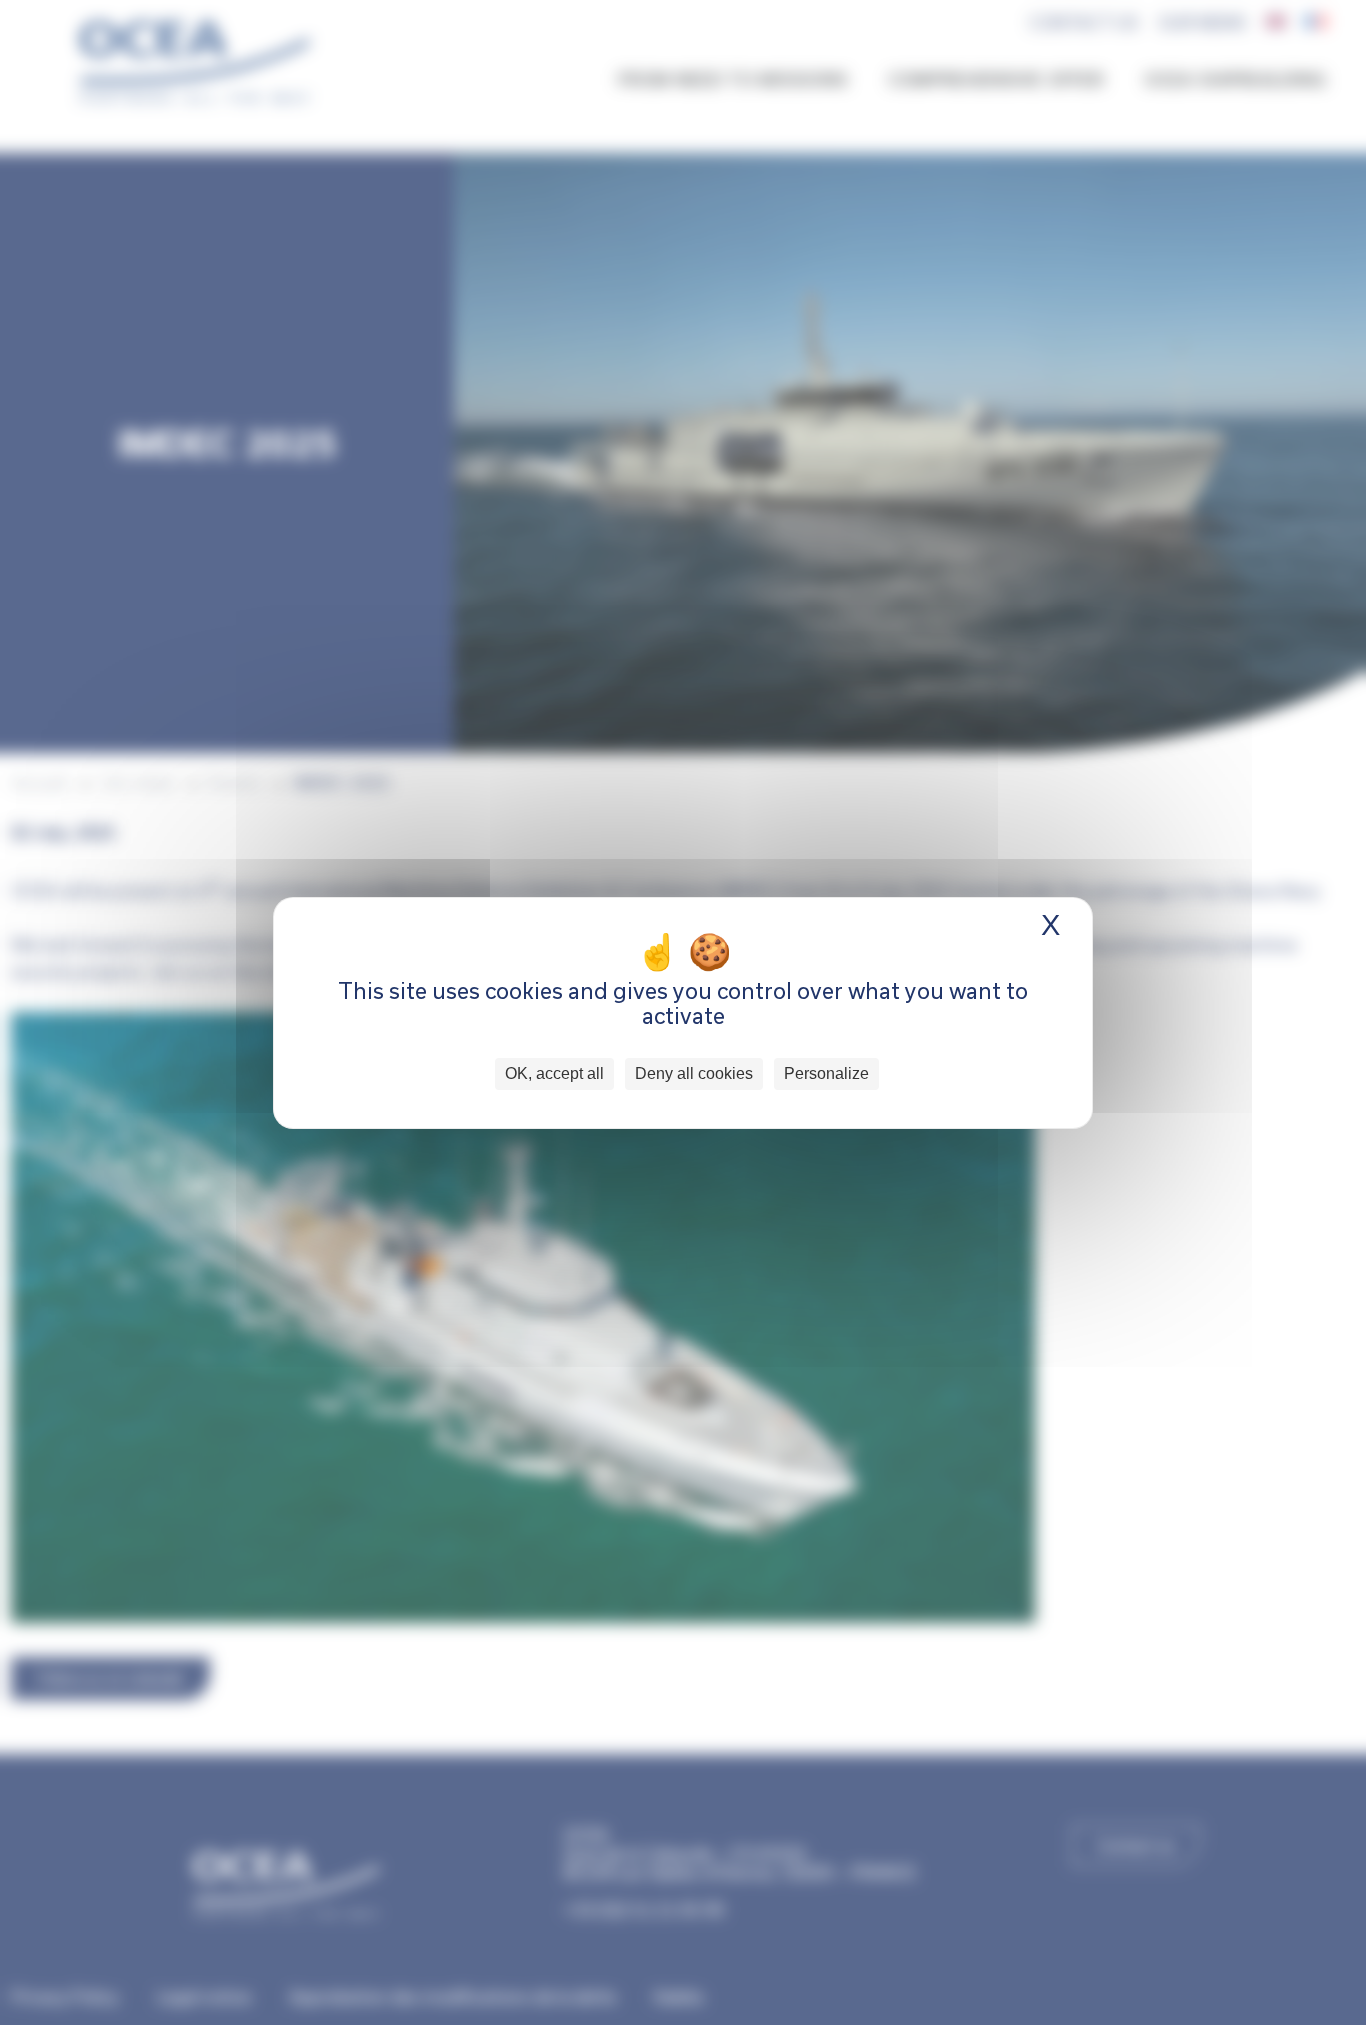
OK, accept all (554, 1073)
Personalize (826, 1073)
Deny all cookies (694, 1073)
